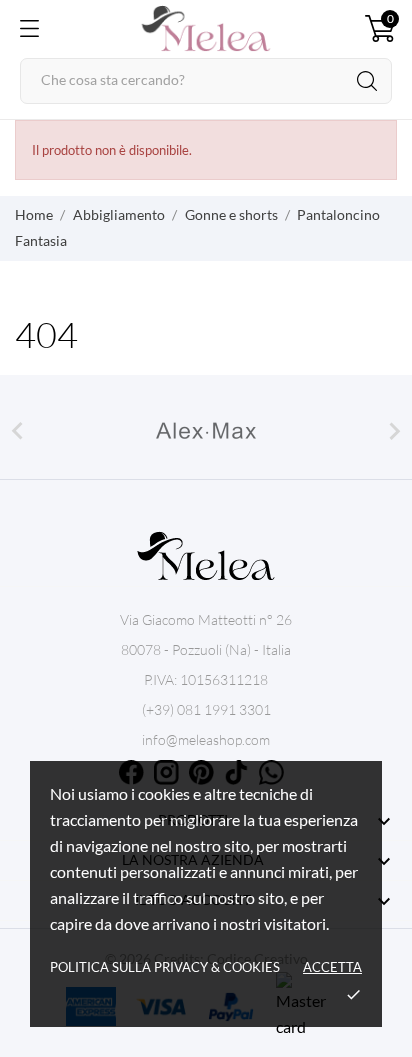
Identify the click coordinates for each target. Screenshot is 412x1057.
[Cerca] (367, 81)
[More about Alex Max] (206, 431)
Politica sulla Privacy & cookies (165, 967)
